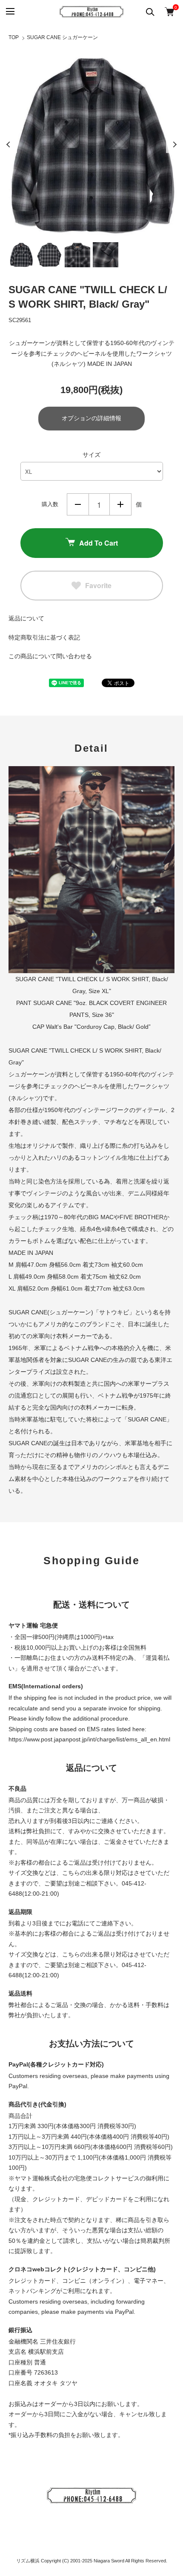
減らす (78, 504)
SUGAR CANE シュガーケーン (62, 37)
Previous (9, 144)
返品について (26, 618)
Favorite (98, 585)
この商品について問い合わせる (50, 656)
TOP (14, 37)
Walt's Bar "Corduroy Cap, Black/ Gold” (98, 1027)
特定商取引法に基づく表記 (44, 637)
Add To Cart (99, 543)
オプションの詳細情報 (91, 418)
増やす (120, 504)
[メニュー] (10, 12)
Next (174, 144)
